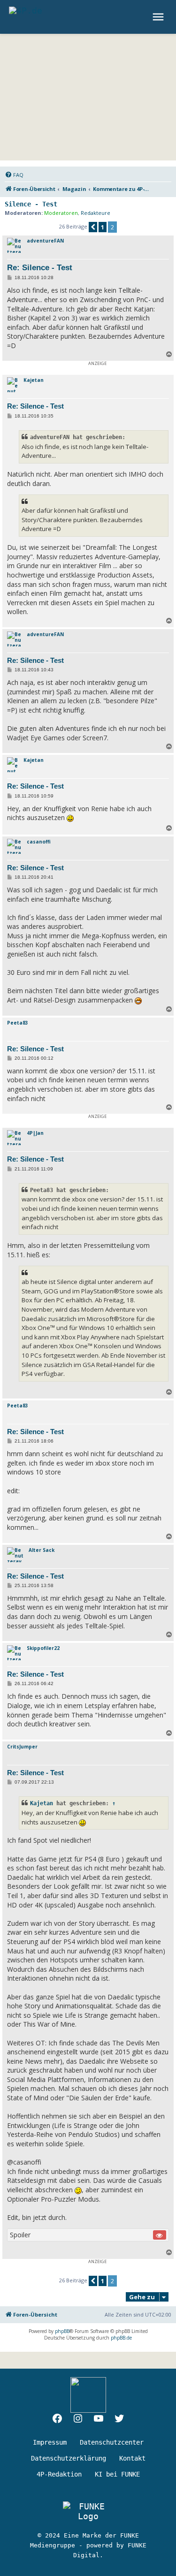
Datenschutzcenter (112, 2442)
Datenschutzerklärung (69, 2458)
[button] (93, 227)
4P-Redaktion (59, 2474)
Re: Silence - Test (40, 268)
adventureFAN (45, 241)
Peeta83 (18, 1023)
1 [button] (103, 227)
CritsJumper (22, 1747)
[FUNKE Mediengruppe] (88, 2511)
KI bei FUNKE (117, 2474)
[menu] (159, 17)
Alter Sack (42, 1550)
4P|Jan (35, 1133)
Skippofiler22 (43, 1648)
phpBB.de (121, 2338)
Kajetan (34, 380)
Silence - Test (31, 204)
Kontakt (132, 2458)
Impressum (50, 2442)
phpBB (62, 2331)
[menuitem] (14, 175)
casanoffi (39, 842)
